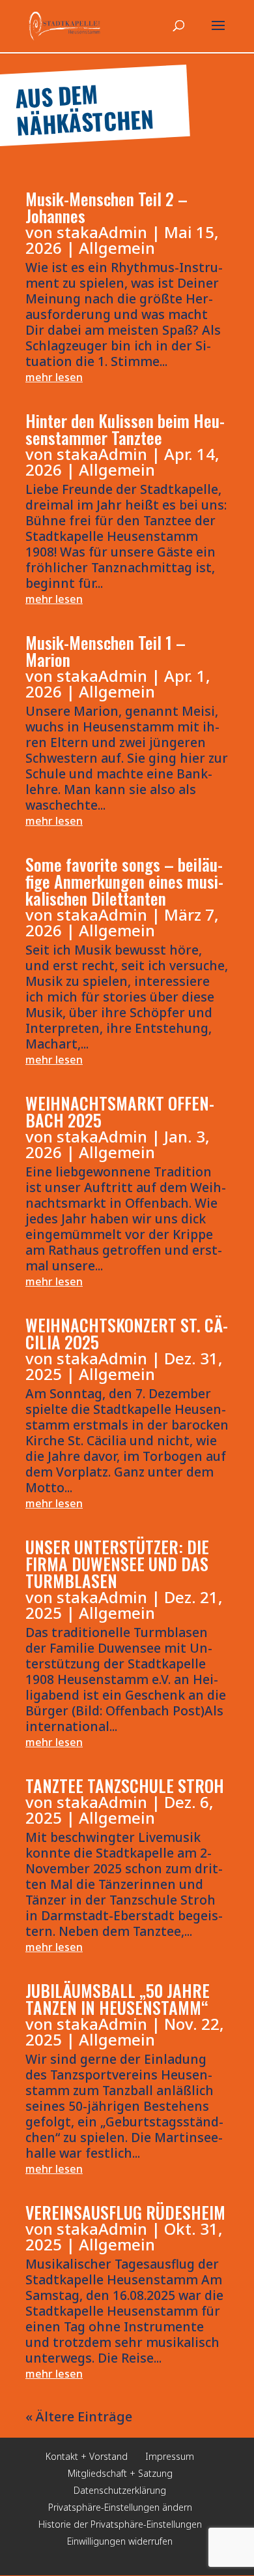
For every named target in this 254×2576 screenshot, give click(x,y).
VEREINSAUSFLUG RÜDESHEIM (125, 2212)
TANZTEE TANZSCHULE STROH (125, 1786)
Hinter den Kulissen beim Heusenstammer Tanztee (125, 429)
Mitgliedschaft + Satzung (120, 2473)
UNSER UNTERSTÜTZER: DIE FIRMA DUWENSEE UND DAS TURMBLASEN (117, 1564)
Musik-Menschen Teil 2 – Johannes (106, 207)
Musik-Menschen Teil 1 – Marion (106, 651)
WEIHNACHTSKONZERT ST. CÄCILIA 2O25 (127, 1333)
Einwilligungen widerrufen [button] (120, 2541)
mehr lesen (54, 377)
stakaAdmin (102, 232)
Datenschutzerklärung (120, 2490)
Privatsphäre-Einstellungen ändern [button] (120, 2507)
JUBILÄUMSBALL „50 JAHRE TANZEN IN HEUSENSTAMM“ (118, 1999)
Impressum (170, 2456)
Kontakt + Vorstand (87, 2456)
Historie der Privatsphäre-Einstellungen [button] (120, 2524)
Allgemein (117, 248)
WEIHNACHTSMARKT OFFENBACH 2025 (120, 1112)
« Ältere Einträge (79, 2416)
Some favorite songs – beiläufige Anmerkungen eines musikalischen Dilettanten (124, 881)
